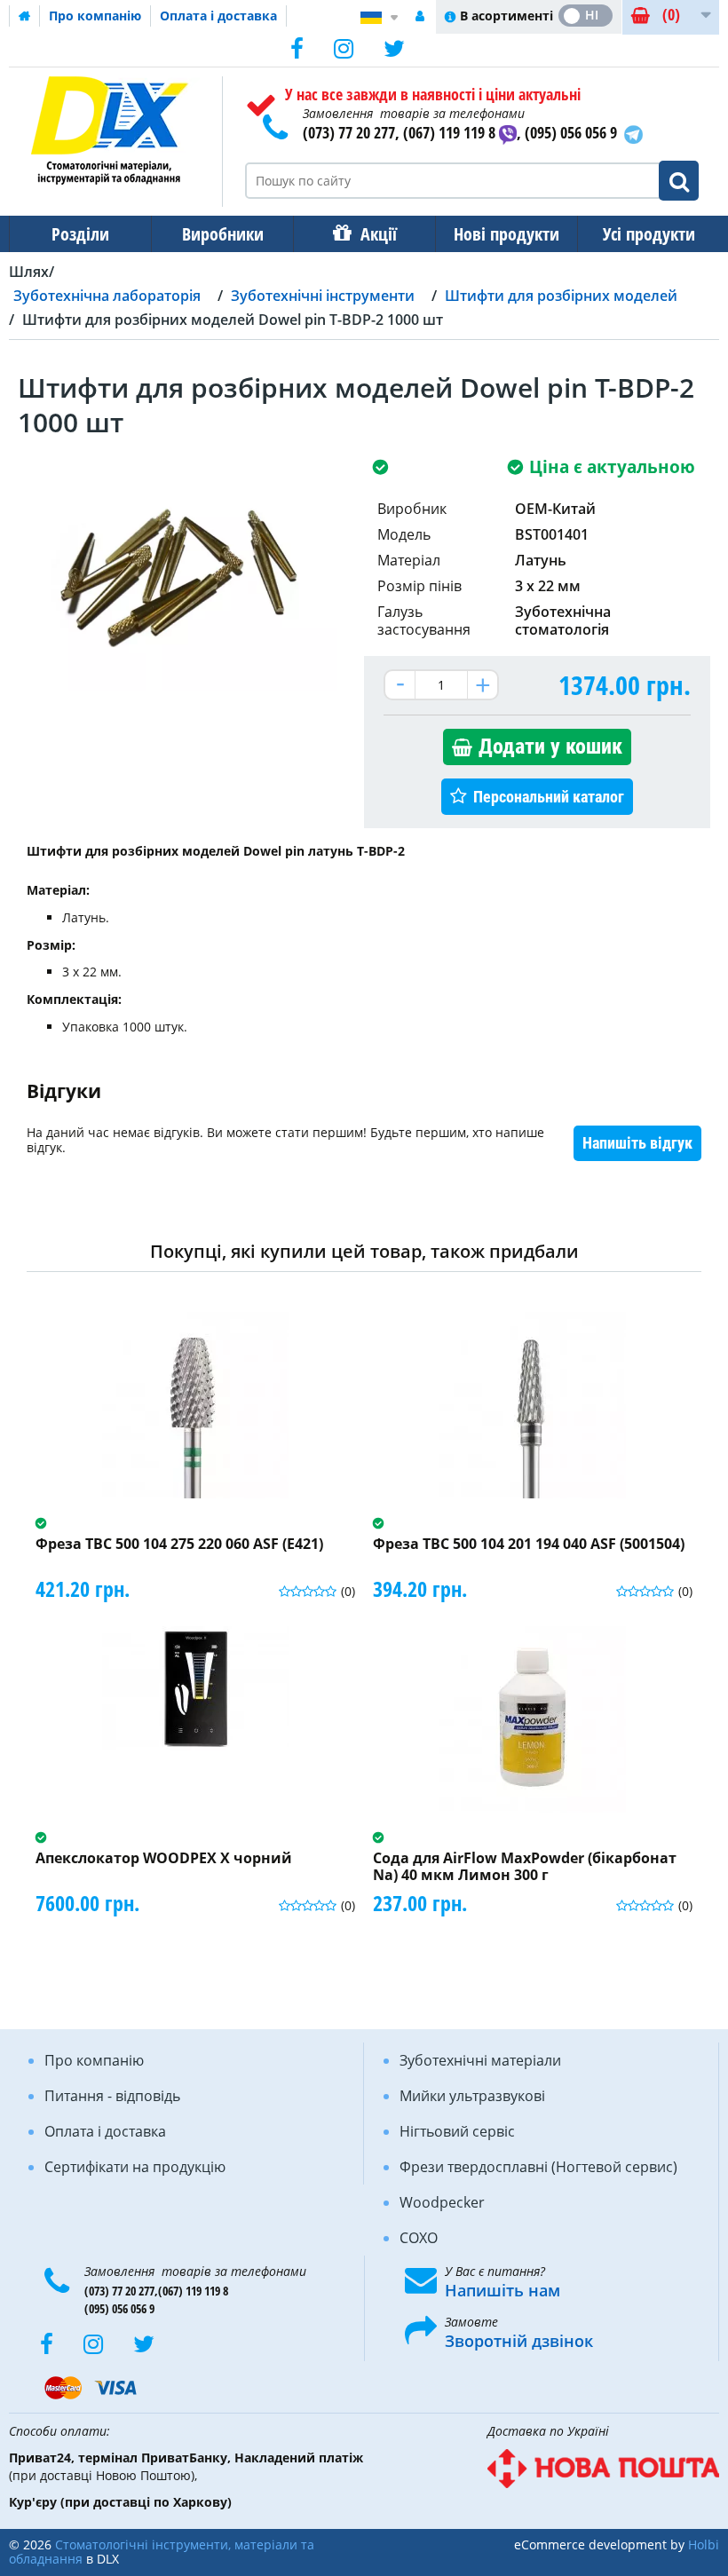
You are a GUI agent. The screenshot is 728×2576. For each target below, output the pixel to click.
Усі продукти (649, 234)
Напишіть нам (502, 2290)
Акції (379, 234)
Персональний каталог (549, 797)
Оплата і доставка (218, 16)
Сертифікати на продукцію (135, 2167)
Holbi (704, 2544)
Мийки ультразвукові (472, 2096)
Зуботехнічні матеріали (480, 2060)
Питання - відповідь (112, 2096)
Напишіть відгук (637, 1143)
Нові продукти (506, 234)
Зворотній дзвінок (519, 2341)
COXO (419, 2238)
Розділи (80, 234)
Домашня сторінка (25, 16)
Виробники (223, 234)
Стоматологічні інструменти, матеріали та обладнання (162, 2552)
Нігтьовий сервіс (457, 2131)
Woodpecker (442, 2202)
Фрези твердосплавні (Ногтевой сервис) (538, 2167)
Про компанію (95, 16)
